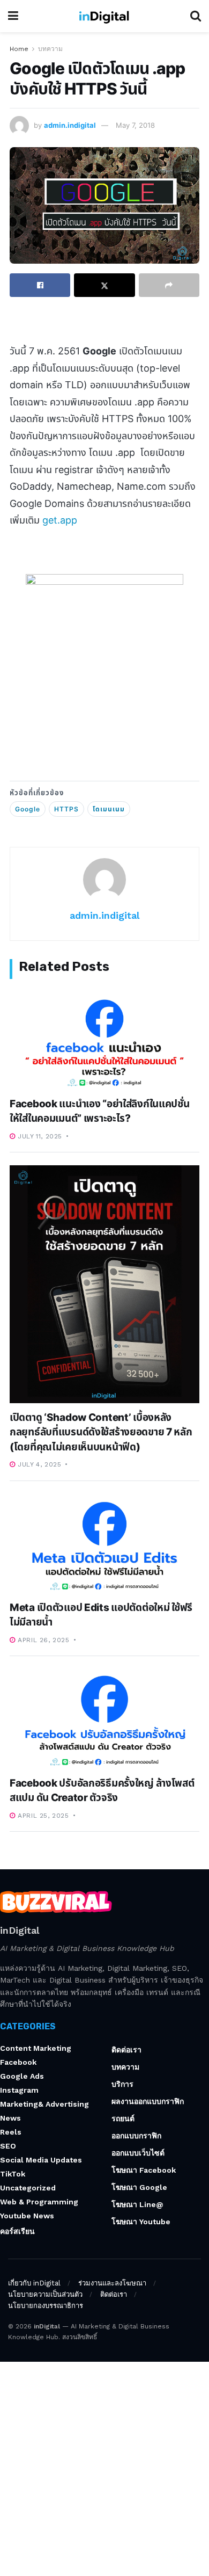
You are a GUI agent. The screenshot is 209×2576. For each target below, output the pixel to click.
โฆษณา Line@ (137, 2204)
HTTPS (66, 809)
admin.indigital (70, 125)
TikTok (13, 2174)
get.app (60, 520)
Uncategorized (28, 2188)
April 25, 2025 (42, 1816)
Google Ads (22, 2076)
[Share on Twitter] (104, 285)
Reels (11, 2132)
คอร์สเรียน (17, 2231)
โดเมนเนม (109, 809)
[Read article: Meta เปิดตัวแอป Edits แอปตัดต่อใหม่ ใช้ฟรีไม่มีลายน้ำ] (104, 1544)
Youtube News (27, 2216)
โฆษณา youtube (141, 2222)
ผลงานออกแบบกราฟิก (148, 2101)
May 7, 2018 (135, 125)
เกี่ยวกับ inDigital (34, 2283)
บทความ (50, 49)
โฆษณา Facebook (144, 2170)
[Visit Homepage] (104, 16)
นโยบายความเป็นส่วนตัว (45, 2294)
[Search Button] (196, 16)
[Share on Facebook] (40, 285)
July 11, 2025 (39, 1136)
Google (28, 809)
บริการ (122, 2084)
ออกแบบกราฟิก (136, 2136)
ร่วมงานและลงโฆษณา (112, 2283)
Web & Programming (39, 2202)
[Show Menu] (13, 16)
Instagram (19, 2090)
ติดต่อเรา (126, 2050)
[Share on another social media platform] (169, 285)
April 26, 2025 (43, 1640)
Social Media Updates (41, 2160)
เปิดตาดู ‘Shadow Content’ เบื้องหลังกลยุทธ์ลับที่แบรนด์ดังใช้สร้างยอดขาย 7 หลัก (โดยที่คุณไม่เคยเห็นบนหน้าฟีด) (101, 1432)
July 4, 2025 (38, 1464)
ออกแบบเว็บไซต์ (138, 2153)
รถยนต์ (123, 2118)
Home (19, 49)
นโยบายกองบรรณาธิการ (46, 2306)
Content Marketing (36, 2048)
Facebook (18, 2062)
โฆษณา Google (139, 2187)
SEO (8, 2146)
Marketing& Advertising (44, 2104)
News (10, 2118)
